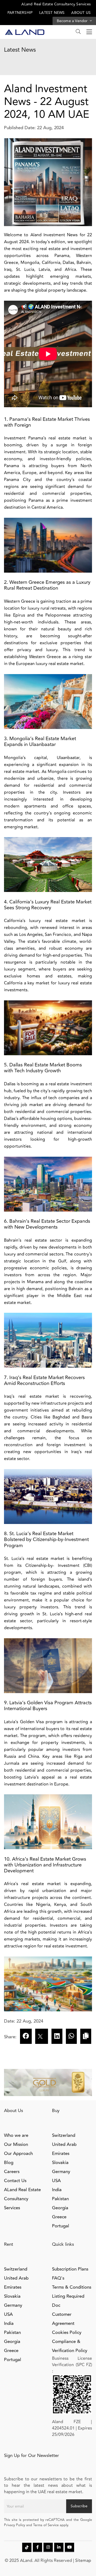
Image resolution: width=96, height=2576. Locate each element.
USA (56, 2181)
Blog (9, 2163)
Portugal (61, 2226)
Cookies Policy (67, 2333)
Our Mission (16, 2145)
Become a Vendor (73, 21)
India (57, 2190)
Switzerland (64, 2135)
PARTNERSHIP (20, 13)
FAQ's (58, 2278)
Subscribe (79, 2506)
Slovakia (60, 2163)
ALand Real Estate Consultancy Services (56, 4)
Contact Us (15, 2181)
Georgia (60, 2208)
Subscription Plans (70, 2269)
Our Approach (18, 2154)
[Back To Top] (81, 2561)
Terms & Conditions (72, 2287)
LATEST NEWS (52, 13)
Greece (59, 2217)
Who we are (16, 2135)
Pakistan (60, 2199)
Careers (12, 2172)
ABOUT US (81, 13)
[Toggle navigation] (88, 32)
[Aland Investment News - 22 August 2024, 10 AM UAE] (57, 2036)
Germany (61, 2172)
